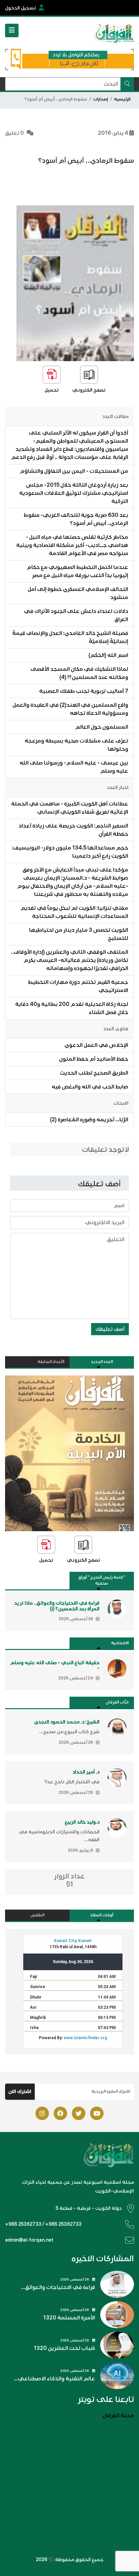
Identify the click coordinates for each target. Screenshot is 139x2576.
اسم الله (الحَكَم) (108, 655)
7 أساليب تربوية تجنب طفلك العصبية (84, 691)
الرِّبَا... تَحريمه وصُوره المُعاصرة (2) (89, 1120)
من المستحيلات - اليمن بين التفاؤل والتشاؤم (74, 471)
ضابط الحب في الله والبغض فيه (90, 1087)
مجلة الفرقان (118, 2416)
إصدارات (101, 99)
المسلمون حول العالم (102, 727)
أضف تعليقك (110, 1329)
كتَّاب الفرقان (117, 1702)
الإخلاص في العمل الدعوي (96, 1045)
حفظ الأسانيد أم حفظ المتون (94, 1059)
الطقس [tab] (37, 1915)
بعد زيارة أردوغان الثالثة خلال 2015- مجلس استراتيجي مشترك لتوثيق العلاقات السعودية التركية (74, 493)
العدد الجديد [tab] (102, 1362)
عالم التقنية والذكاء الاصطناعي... (54, 2379)
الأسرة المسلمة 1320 (69, 2318)
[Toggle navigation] (12, 30)
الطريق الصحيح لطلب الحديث (94, 1073)
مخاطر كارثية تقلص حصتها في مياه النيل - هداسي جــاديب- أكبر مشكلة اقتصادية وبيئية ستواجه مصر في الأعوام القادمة (72, 545)
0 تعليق (15, 133)
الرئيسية (122, 99)
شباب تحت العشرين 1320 (64, 2348)
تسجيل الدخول (21, 8)
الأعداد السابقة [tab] (51, 1362)
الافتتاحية (120, 1643)
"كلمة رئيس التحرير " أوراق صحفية (102, 1580)
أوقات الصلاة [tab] (102, 1915)
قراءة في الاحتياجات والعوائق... (58, 2287)
